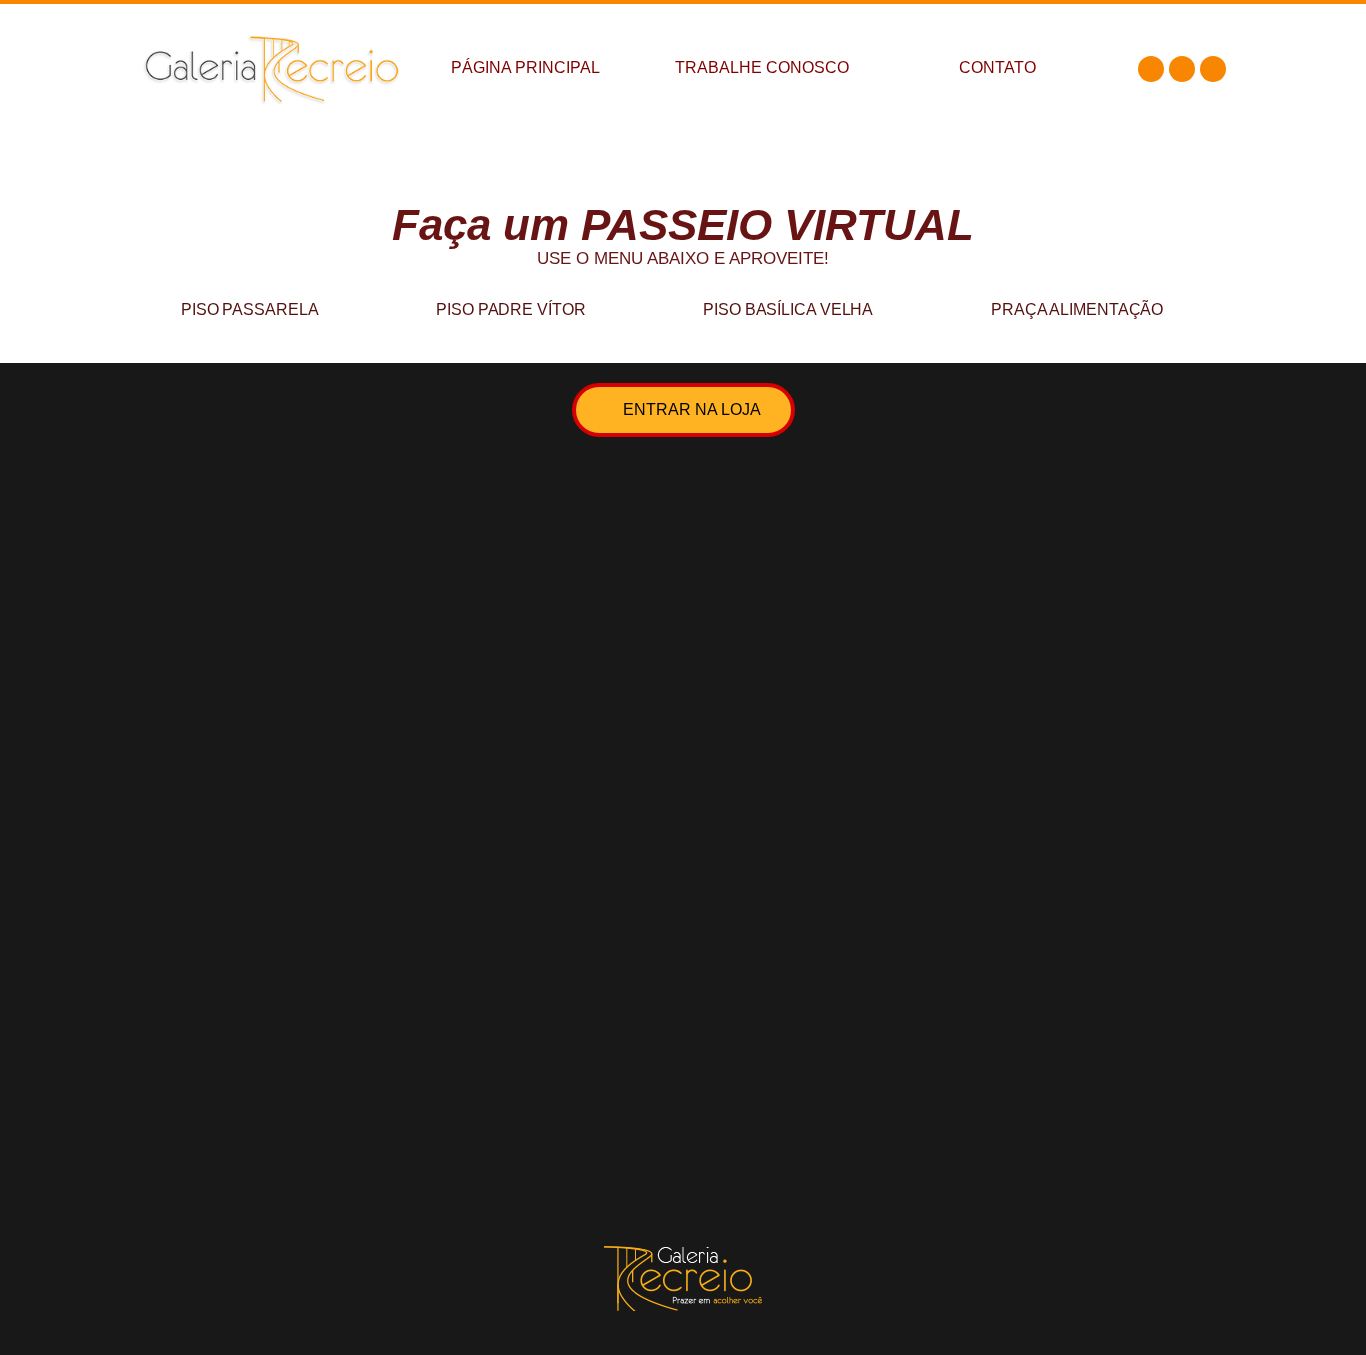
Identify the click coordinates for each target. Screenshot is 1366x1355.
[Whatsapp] (1213, 69)
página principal (525, 67)
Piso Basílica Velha (788, 309)
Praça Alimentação (1077, 309)
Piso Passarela (250, 309)
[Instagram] (1182, 69)
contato (997, 67)
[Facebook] (1151, 69)
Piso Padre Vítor (510, 309)
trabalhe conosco (762, 67)
